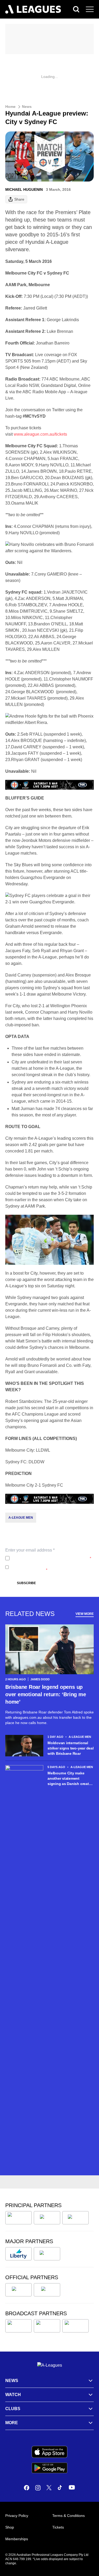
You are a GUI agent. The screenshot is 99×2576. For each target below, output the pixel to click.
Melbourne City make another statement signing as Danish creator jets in (70, 1779)
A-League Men (21, 1518)
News (27, 107)
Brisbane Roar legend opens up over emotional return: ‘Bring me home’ (46, 1694)
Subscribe (26, 1583)
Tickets (58, 2527)
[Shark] (76, 2218)
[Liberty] (18, 2254)
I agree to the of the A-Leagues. (51, 1558)
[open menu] (90, 9)
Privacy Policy (47, 1558)
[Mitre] (18, 2290)
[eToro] (47, 2254)
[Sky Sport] (76, 2326)
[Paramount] (47, 2326)
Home (10, 107)
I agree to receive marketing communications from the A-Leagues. (48, 1567)
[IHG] (47, 2290)
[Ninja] (47, 2218)
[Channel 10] (18, 2326)
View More (85, 1614)
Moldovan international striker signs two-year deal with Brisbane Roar (71, 1748)
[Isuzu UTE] (18, 2218)
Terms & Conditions (69, 2516)
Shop (10, 2527)
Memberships (17, 2539)
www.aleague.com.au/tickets (40, 434)
